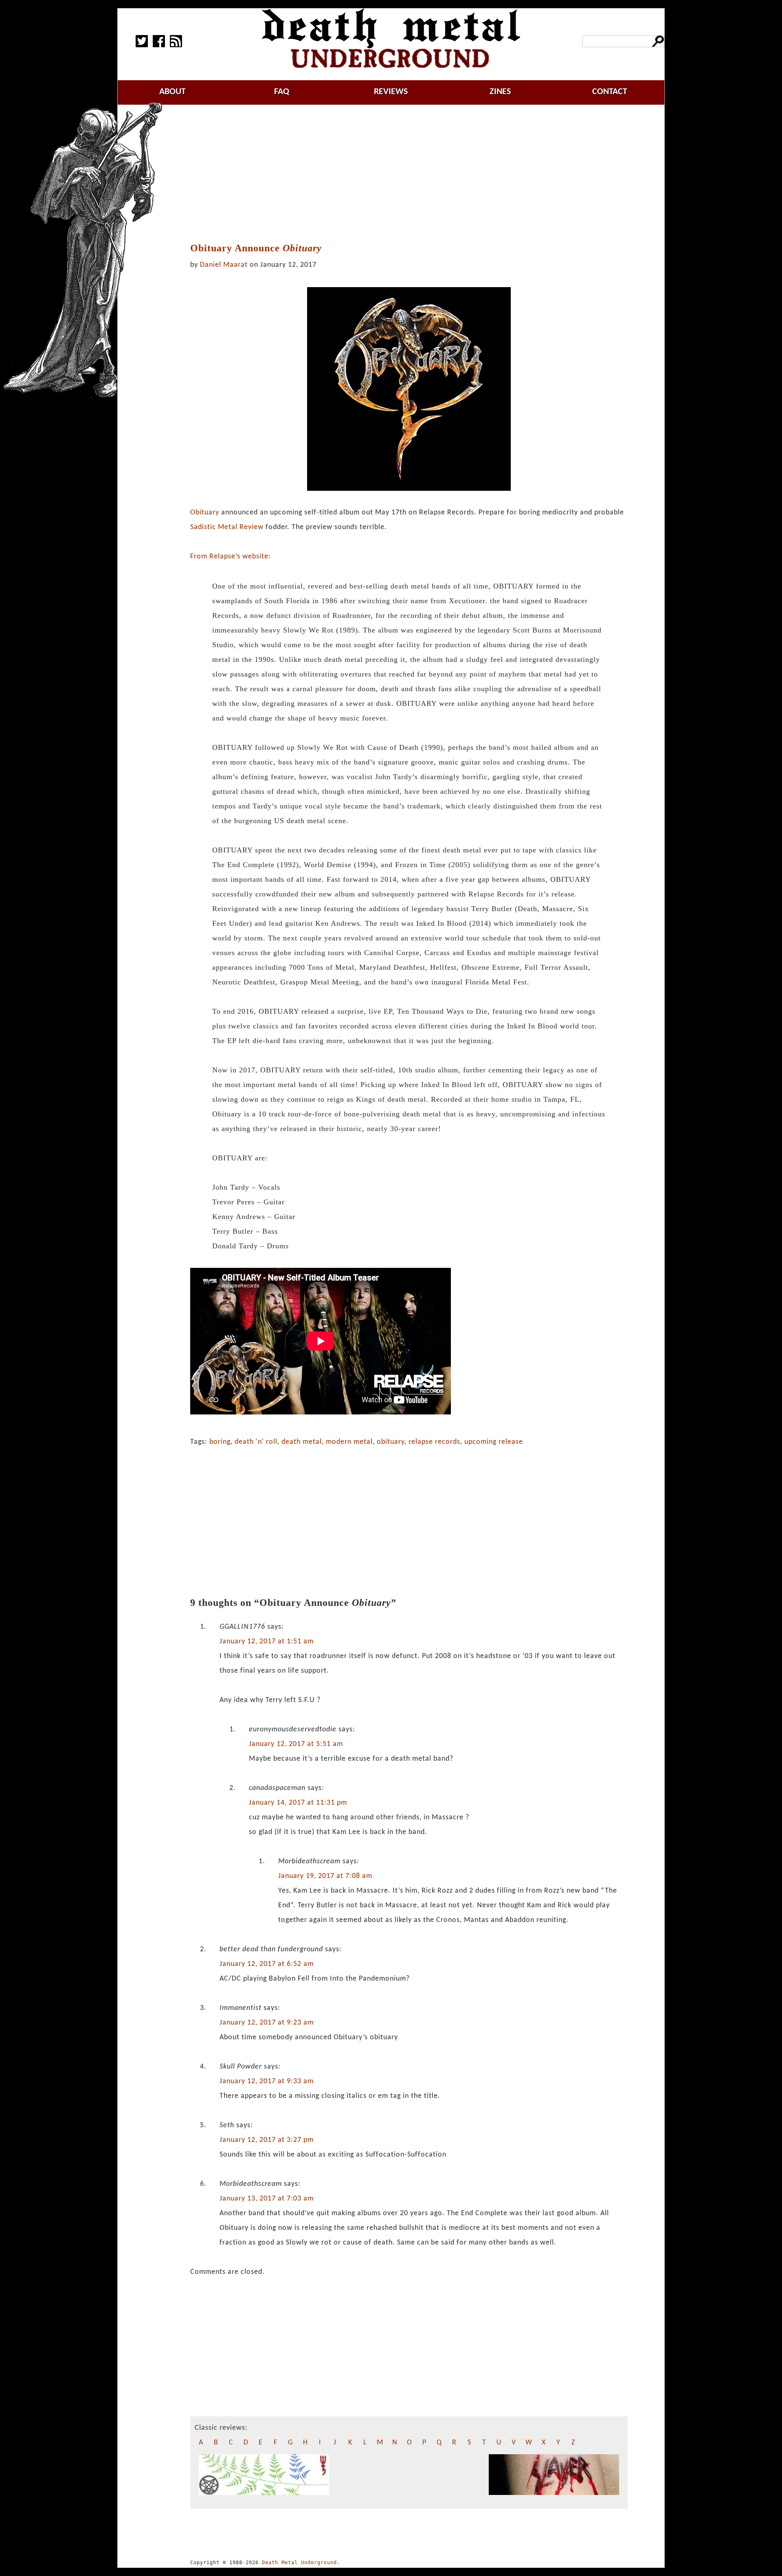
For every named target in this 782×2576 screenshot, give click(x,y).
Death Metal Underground (299, 2563)
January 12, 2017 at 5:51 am (296, 1744)
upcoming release (494, 1442)
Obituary (205, 513)
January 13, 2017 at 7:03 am (267, 2199)
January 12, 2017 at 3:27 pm (267, 2140)
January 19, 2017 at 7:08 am (325, 1876)
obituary (391, 1442)
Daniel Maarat (224, 265)
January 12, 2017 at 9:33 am (267, 2081)
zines (500, 92)
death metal (302, 1442)
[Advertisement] (409, 174)
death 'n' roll (256, 1442)
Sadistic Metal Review (227, 527)
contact (610, 92)
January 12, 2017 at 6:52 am (267, 1964)
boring (220, 1442)
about (172, 92)
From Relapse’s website (229, 557)
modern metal (349, 1442)
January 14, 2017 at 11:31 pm (298, 1803)
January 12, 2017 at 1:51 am (267, 1642)
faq (282, 92)
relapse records (434, 1442)
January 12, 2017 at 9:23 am (267, 2023)
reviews (391, 92)
